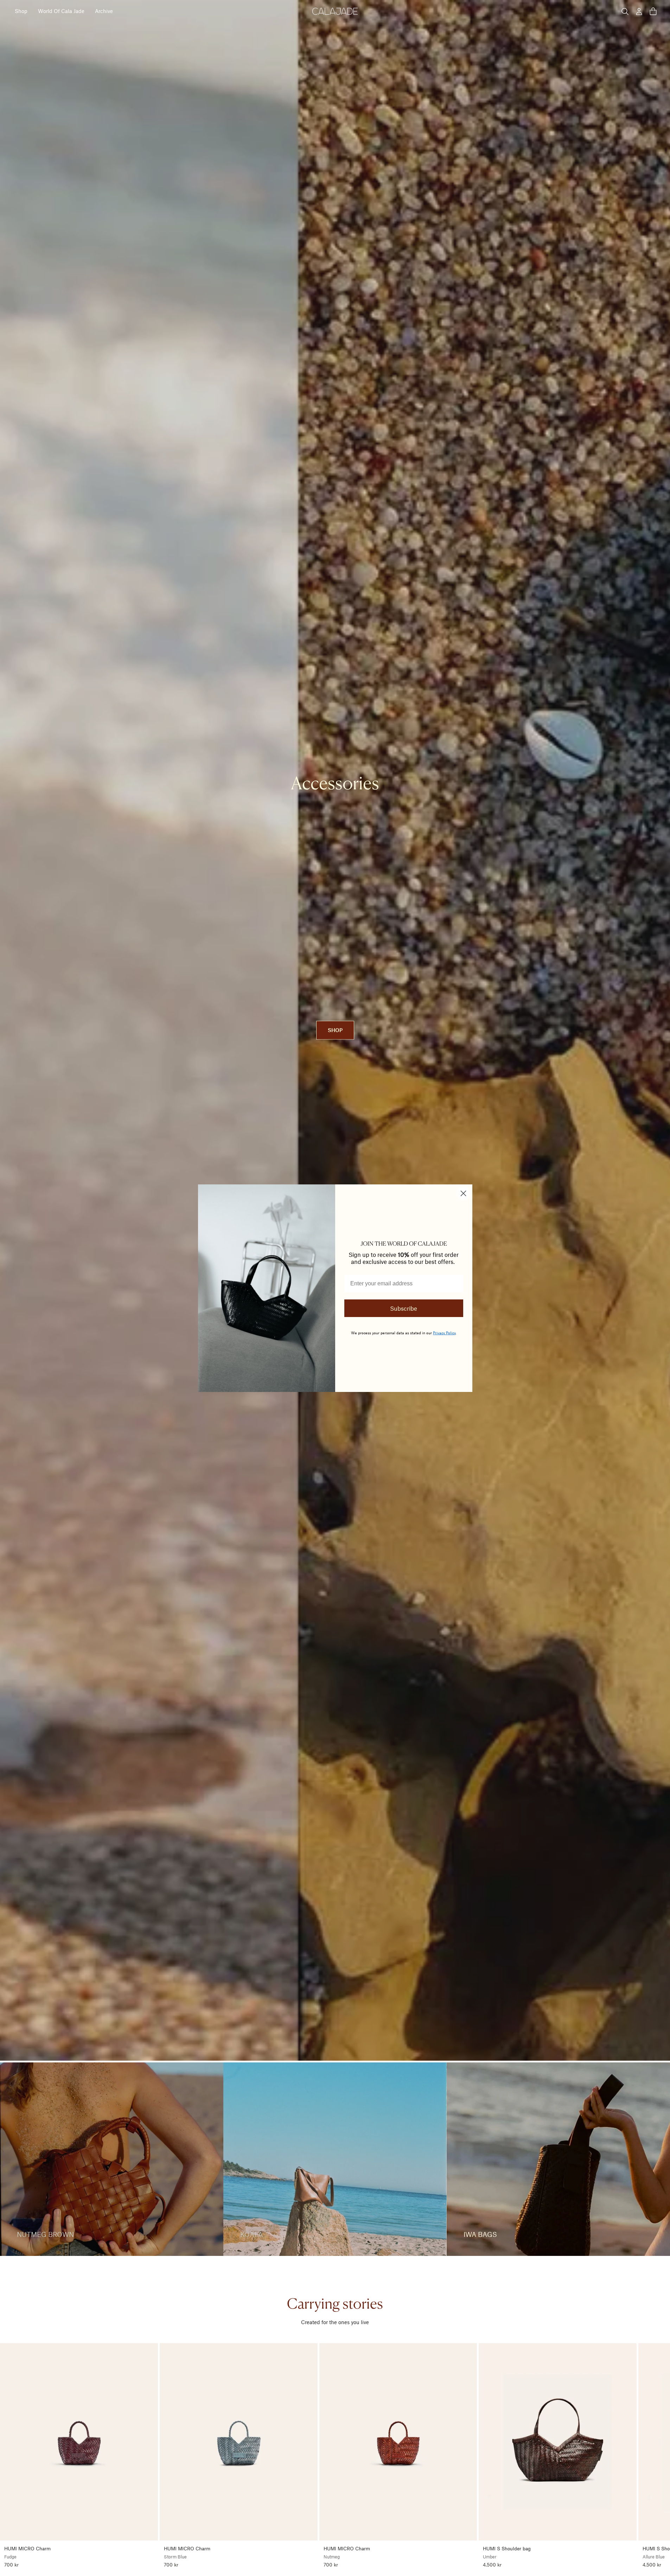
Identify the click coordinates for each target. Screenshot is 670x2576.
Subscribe (404, 1308)
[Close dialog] (463, 1193)
